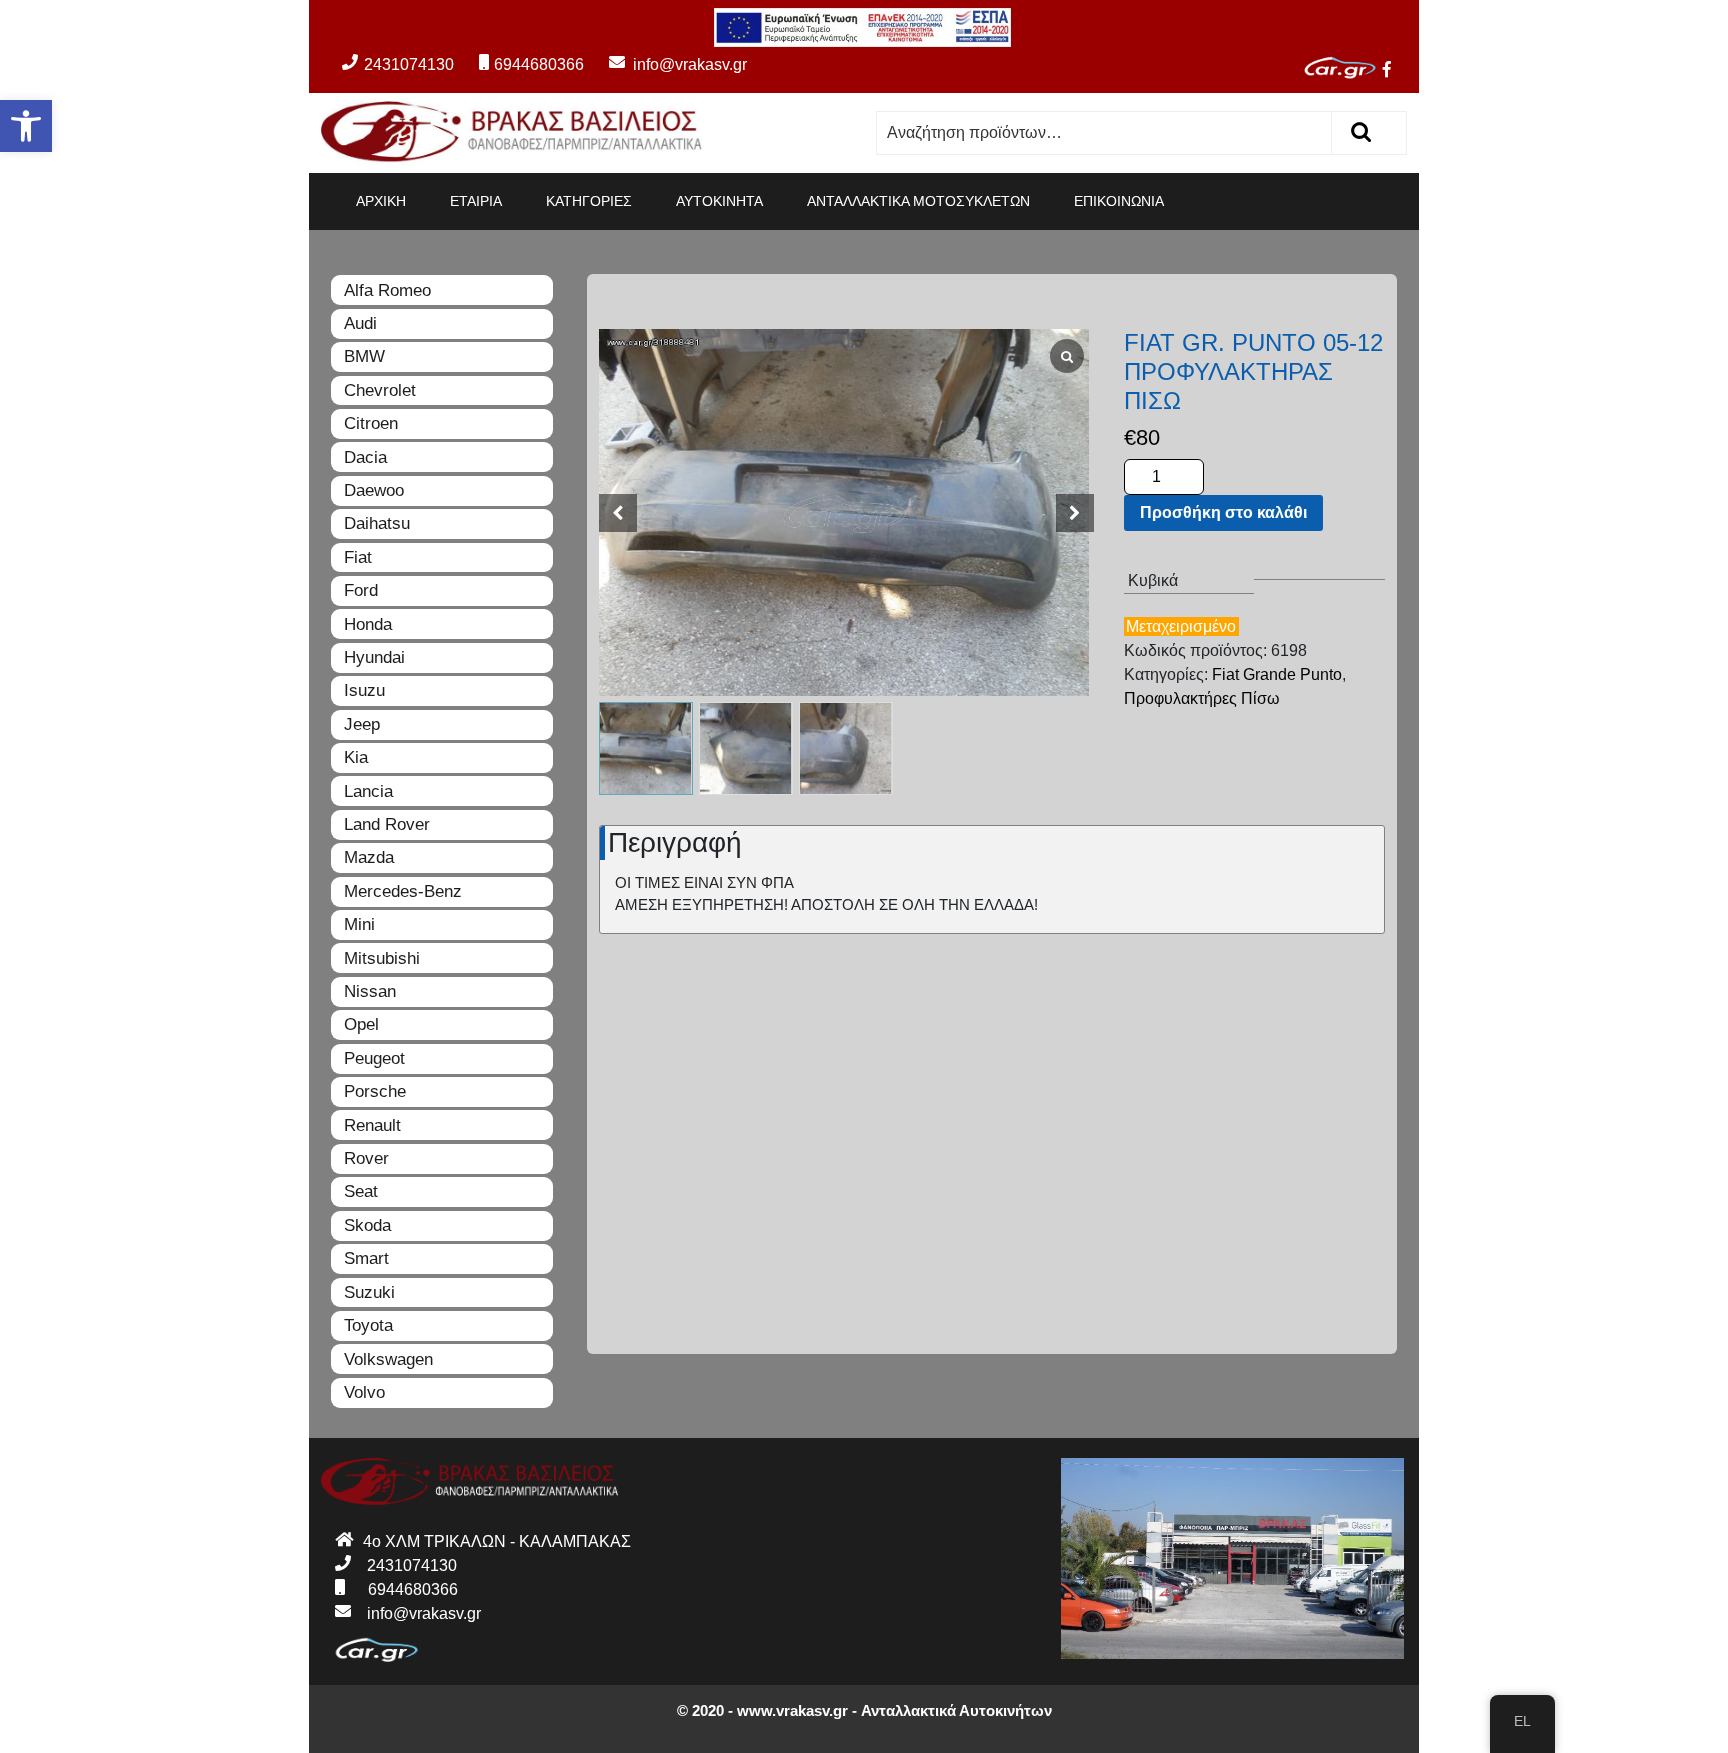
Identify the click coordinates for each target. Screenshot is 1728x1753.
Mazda (369, 857)
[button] (26, 126)
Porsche (375, 1091)
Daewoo (374, 490)
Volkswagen (388, 1359)
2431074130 (409, 64)
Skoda (367, 1225)
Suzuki (369, 1292)
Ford (361, 590)
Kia (356, 757)
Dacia (365, 457)
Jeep (362, 724)
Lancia (368, 791)
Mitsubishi (382, 958)
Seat (361, 1191)
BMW (364, 356)
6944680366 (539, 64)
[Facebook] (1395, 71)
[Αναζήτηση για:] (1104, 133)
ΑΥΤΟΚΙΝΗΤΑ (719, 201)
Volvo (364, 1392)
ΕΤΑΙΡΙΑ (476, 201)
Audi (360, 323)
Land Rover (387, 824)
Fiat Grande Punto (1277, 674)
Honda (368, 624)
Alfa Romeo (387, 290)
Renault (372, 1125)
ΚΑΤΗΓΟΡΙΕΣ (589, 201)
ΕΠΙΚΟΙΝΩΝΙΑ (1119, 201)
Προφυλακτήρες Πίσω (1202, 698)
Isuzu (364, 690)
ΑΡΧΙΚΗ (381, 201)
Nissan (370, 991)
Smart (366, 1258)
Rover (366, 1158)
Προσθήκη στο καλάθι (1223, 512)
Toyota (368, 1325)
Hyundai (374, 657)
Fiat (358, 557)
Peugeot (374, 1058)
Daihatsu (377, 523)
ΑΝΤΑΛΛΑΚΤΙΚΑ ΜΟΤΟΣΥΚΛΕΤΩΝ (918, 201)
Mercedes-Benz (403, 891)
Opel (361, 1024)
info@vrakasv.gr (667, 64)
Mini (359, 924)
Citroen (371, 423)
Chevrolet (380, 390)
